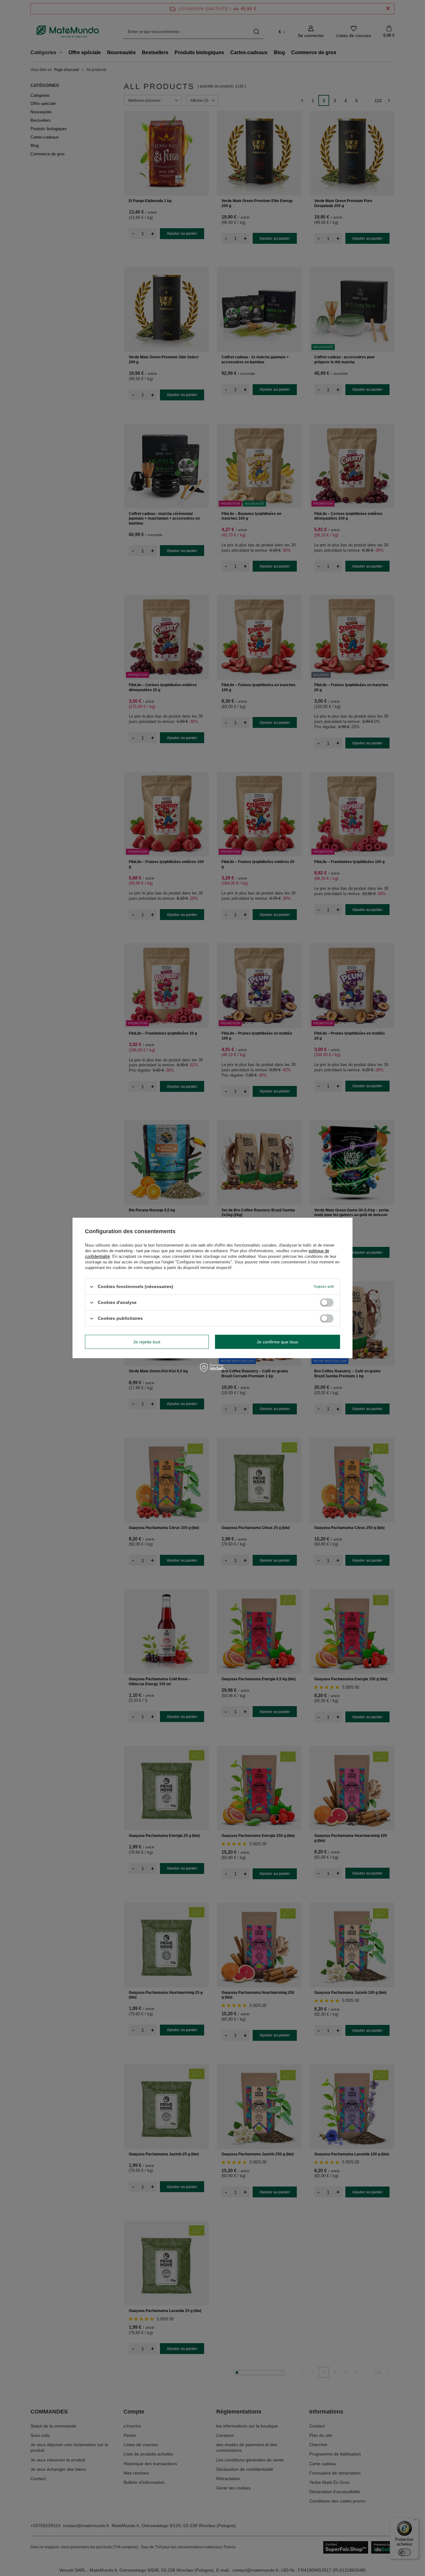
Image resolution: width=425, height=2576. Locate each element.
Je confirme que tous (277, 1342)
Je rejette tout (147, 1342)
